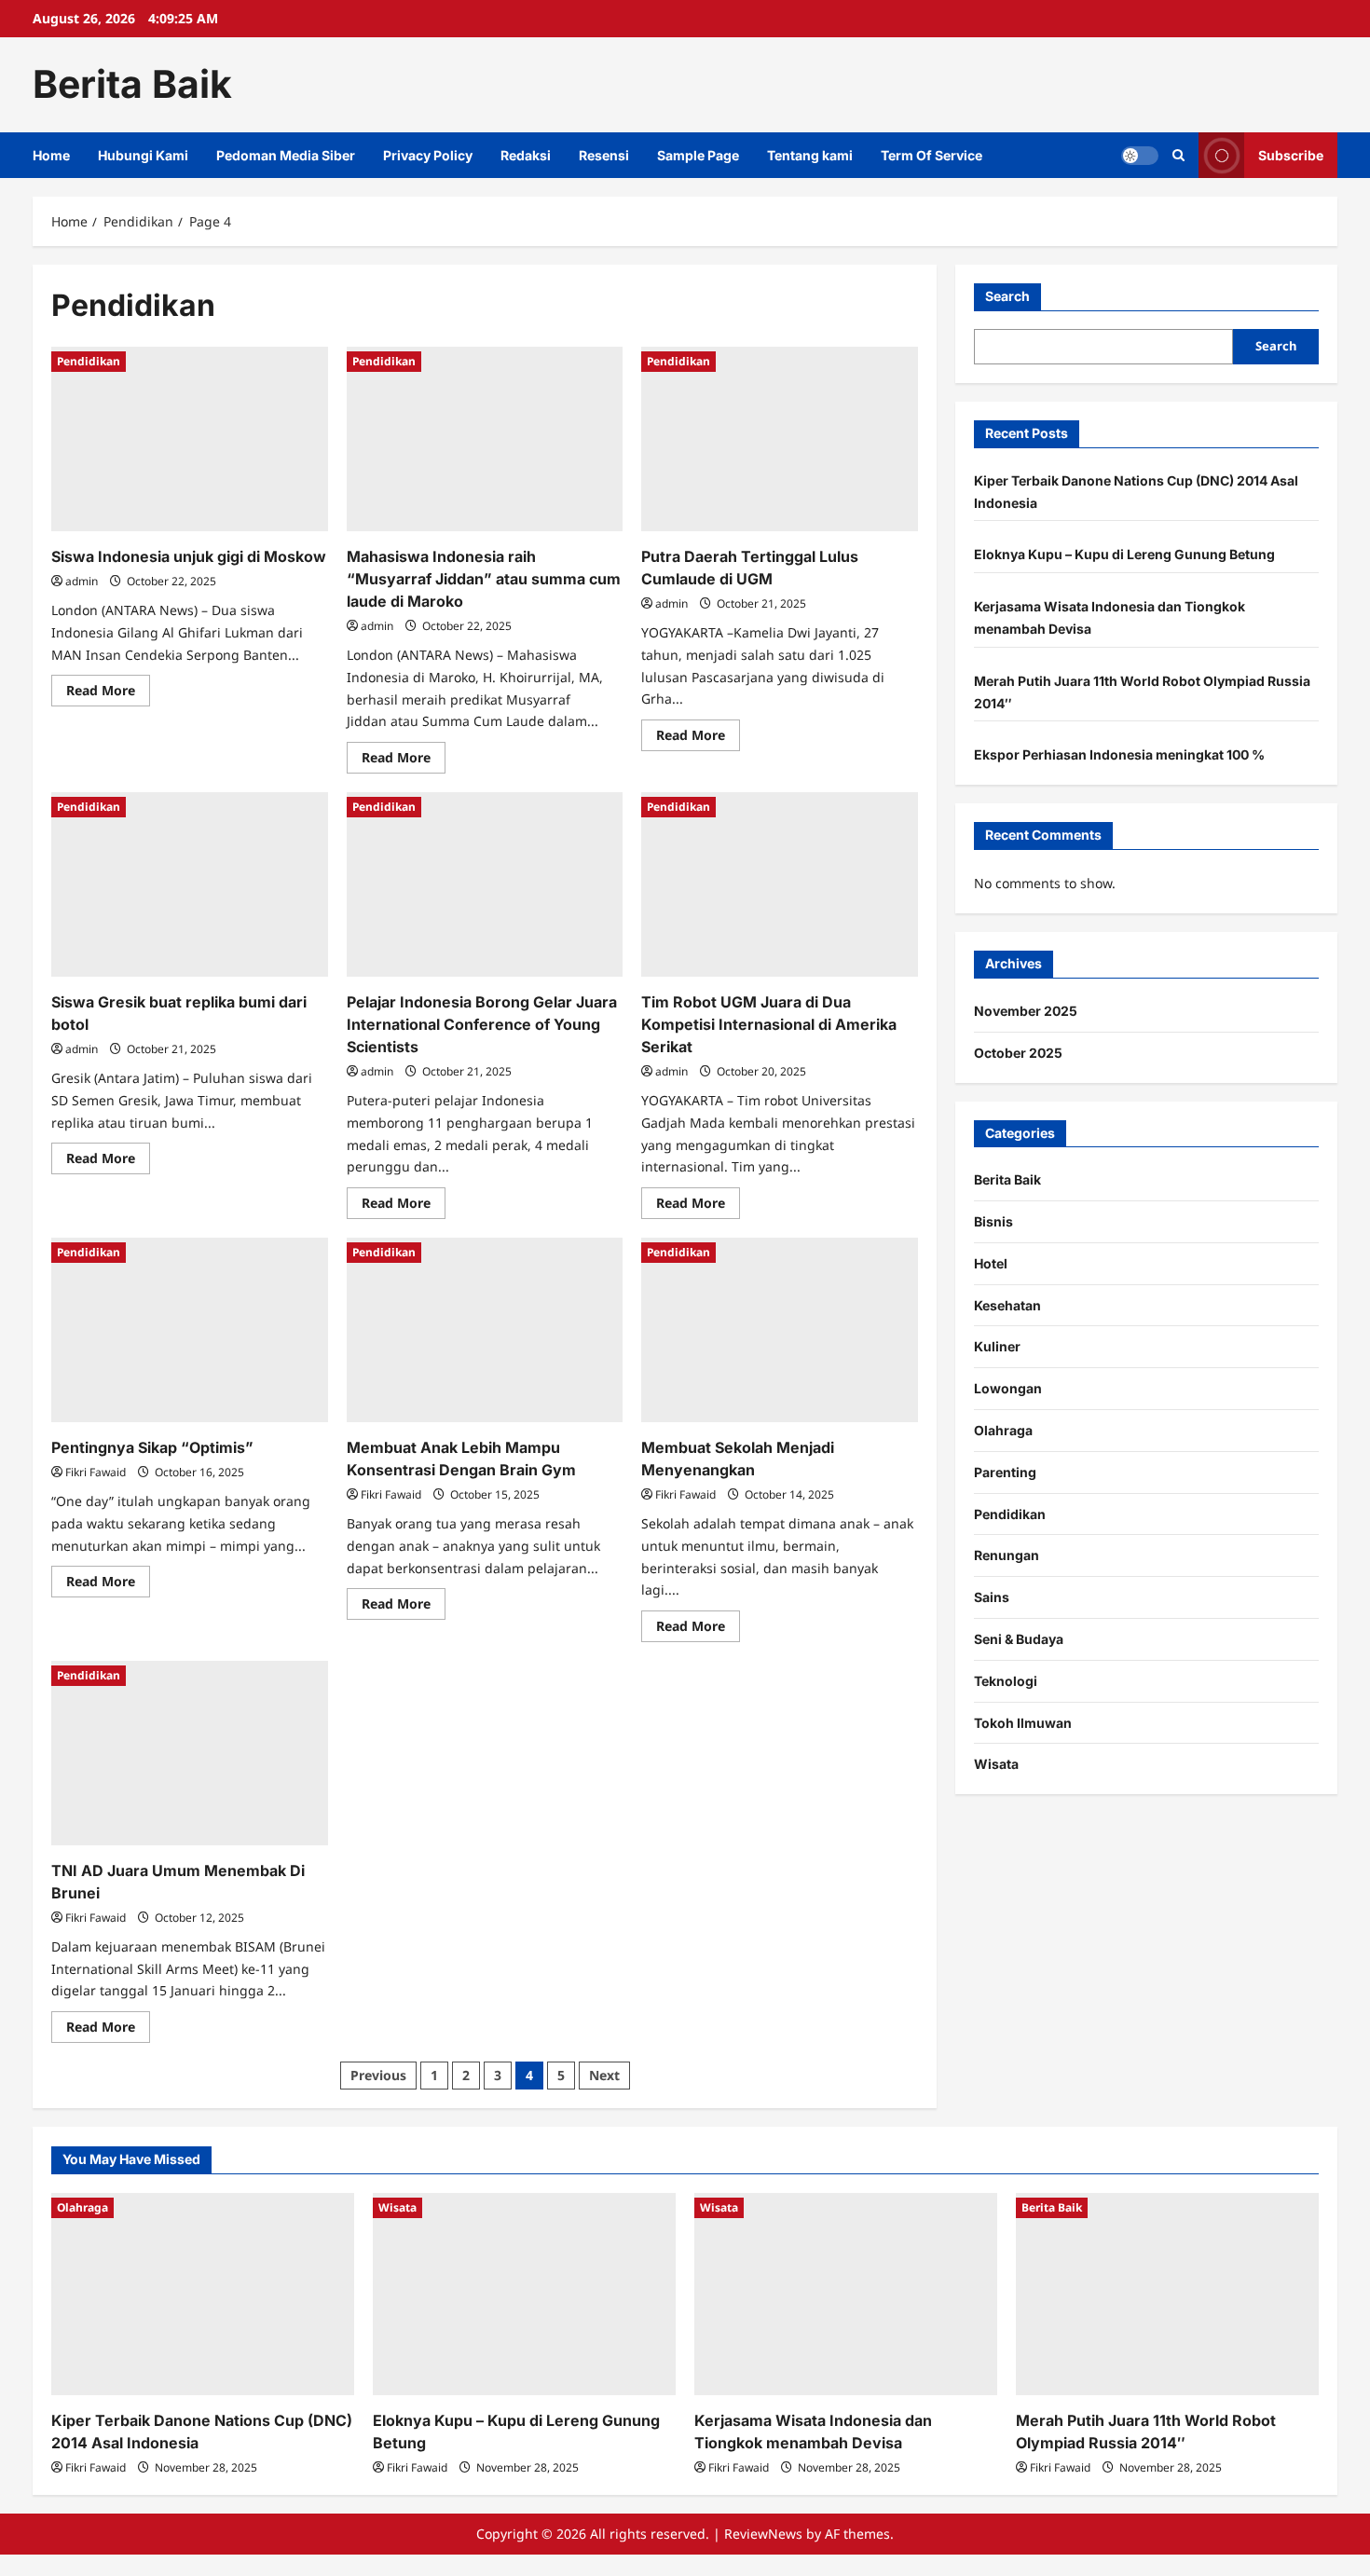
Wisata (996, 1765)
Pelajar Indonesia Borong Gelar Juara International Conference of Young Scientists (482, 1024)
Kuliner (997, 1347)
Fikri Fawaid (96, 1472)
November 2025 (1026, 1011)
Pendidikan (89, 361)
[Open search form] (1178, 155)
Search (1007, 296)
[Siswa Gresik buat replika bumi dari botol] (190, 884)
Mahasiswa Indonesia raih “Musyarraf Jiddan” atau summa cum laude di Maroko (484, 579)
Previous (378, 2075)
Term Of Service (932, 155)
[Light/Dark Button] (1140, 155)
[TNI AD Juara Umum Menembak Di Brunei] (190, 1753)
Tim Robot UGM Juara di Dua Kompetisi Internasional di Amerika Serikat (769, 1024)
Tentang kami (810, 155)
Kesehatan (1007, 1305)
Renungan (1007, 1556)
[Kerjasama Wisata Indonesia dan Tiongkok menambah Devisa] (846, 2294)
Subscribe (1291, 154)
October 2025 (1018, 1053)
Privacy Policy (428, 155)
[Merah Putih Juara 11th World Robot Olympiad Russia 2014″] (1167, 2294)
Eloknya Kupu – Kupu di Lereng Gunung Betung (1124, 554)
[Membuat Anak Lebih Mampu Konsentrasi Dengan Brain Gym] (485, 1330)
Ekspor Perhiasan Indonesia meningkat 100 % (1119, 754)
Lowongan (1008, 1388)
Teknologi (1006, 1681)
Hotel (991, 1263)
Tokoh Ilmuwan (1023, 1723)
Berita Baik (132, 84)
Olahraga (1003, 1430)
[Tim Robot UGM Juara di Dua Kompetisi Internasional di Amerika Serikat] (780, 884)
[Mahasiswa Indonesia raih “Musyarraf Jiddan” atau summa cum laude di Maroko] (485, 439)
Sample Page (698, 155)
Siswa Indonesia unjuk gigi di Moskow (189, 556)
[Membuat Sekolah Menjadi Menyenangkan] (780, 1330)
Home (51, 155)
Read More (108, 693)
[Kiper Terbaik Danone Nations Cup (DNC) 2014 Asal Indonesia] (203, 2294)
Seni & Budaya (1019, 1639)
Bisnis (993, 1221)
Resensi (604, 155)
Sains (992, 1597)
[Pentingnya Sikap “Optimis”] (190, 1330)
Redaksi (526, 155)
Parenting (1005, 1472)
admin (82, 581)
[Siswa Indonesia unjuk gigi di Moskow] (190, 439)
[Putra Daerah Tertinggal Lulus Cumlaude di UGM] (780, 439)
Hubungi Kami (143, 155)
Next (604, 2075)
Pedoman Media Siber (286, 155)
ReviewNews (763, 2534)
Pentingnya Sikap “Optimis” (152, 1447)
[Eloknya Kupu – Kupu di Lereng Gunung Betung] (524, 2294)
